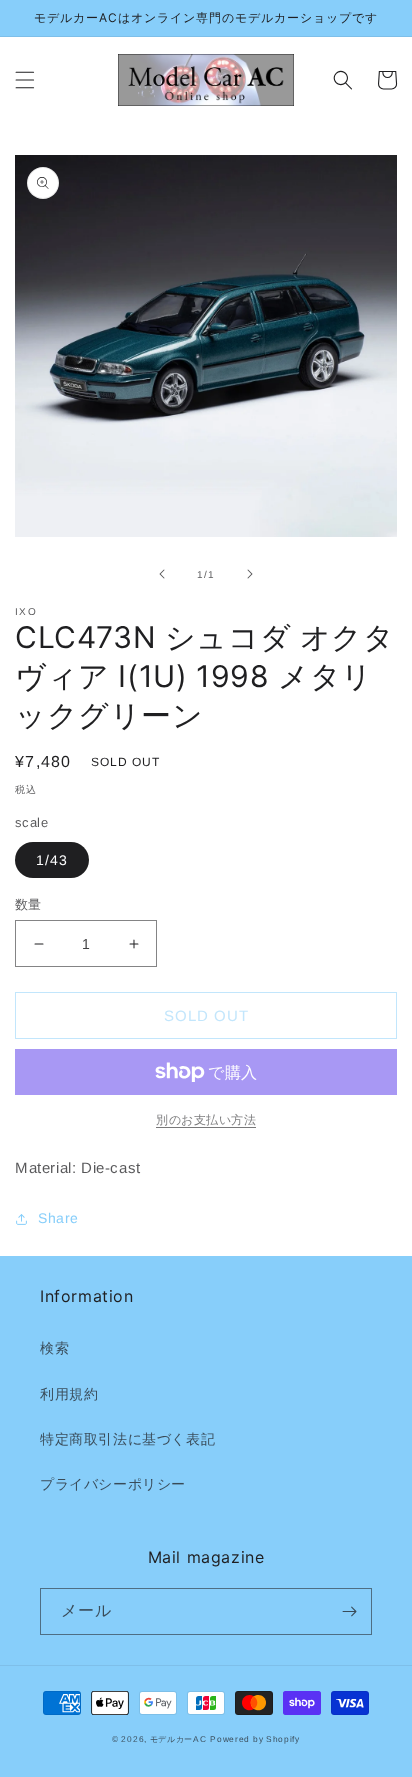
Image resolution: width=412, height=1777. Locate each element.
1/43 (52, 860)
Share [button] (58, 1218)
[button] (25, 80)
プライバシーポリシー (113, 1484)
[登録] (349, 1611)
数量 (28, 904)
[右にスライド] (250, 574)
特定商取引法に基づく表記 (127, 1439)
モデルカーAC (178, 1739)
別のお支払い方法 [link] (206, 1120)
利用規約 (69, 1394)
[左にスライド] (162, 574)
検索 (54, 1348)
